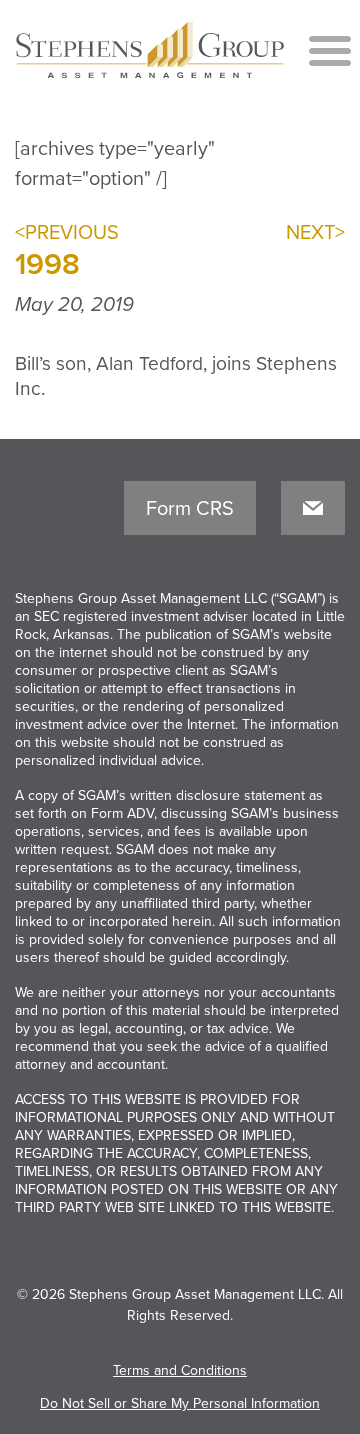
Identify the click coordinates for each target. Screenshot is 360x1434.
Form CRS (190, 509)
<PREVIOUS (67, 233)
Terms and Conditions (180, 1370)
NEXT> (315, 233)
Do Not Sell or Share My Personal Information (180, 1403)
